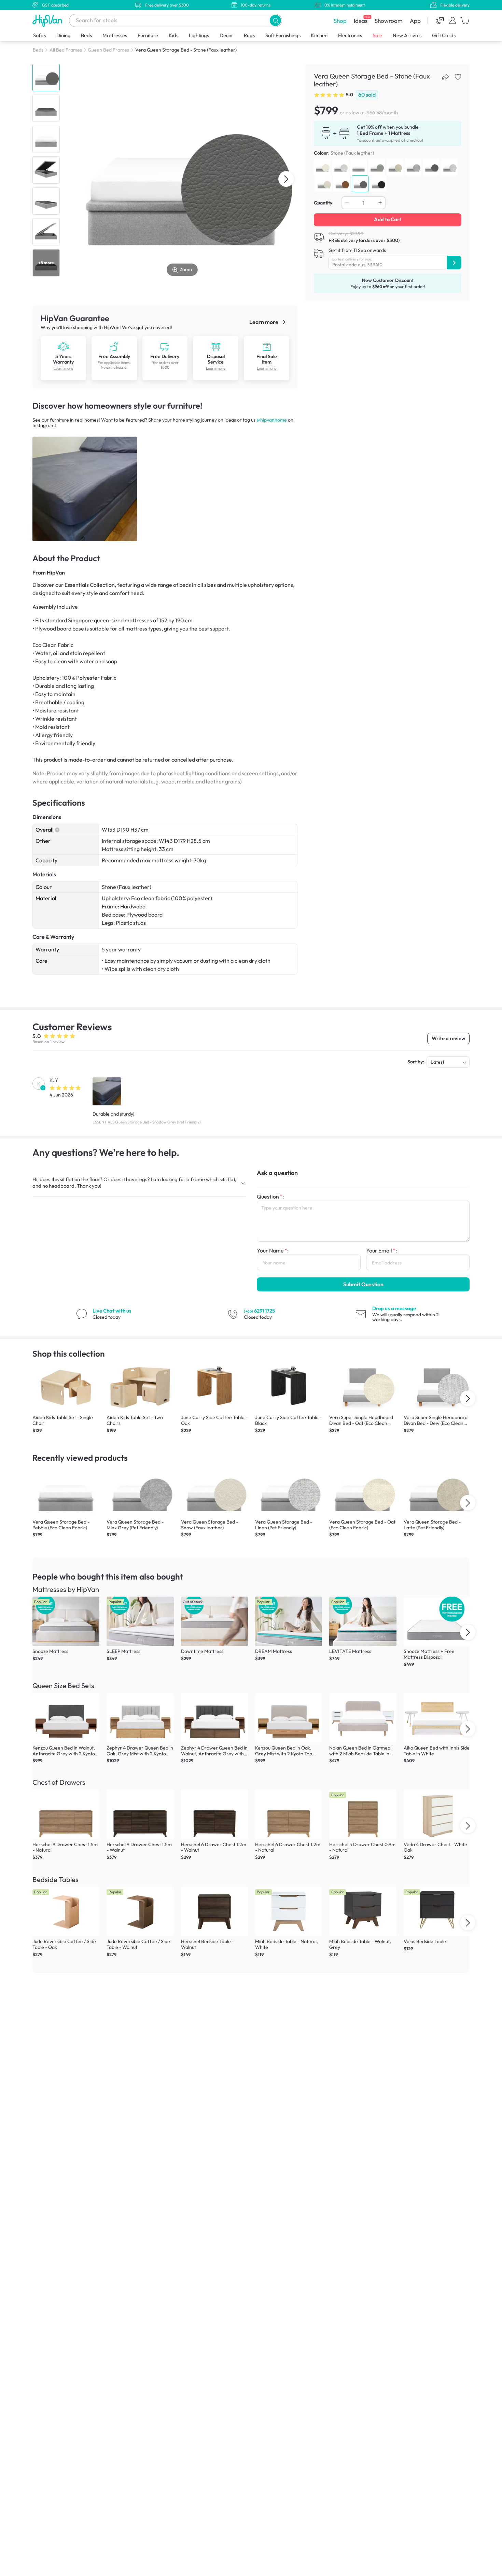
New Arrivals (407, 35)
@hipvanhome (272, 420)
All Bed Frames (66, 50)
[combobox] (176, 20)
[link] (63, 346)
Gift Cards (444, 35)
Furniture (148, 35)
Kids (173, 35)
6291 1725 (259, 1311)
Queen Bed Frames (108, 50)
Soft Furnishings (283, 35)
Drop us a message (394, 1308)
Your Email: (381, 1250)
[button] (275, 20)
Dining (64, 35)
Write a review (448, 1038)
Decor (226, 35)
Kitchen (319, 35)
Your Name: (273, 1250)
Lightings (199, 35)
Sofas (39, 35)
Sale (377, 35)
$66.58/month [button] (382, 112)
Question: (270, 1197)
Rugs (249, 35)
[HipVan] (48, 21)
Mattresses (115, 35)
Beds (86, 35)
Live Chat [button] (112, 1311)
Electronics (350, 35)
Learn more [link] (264, 322)
